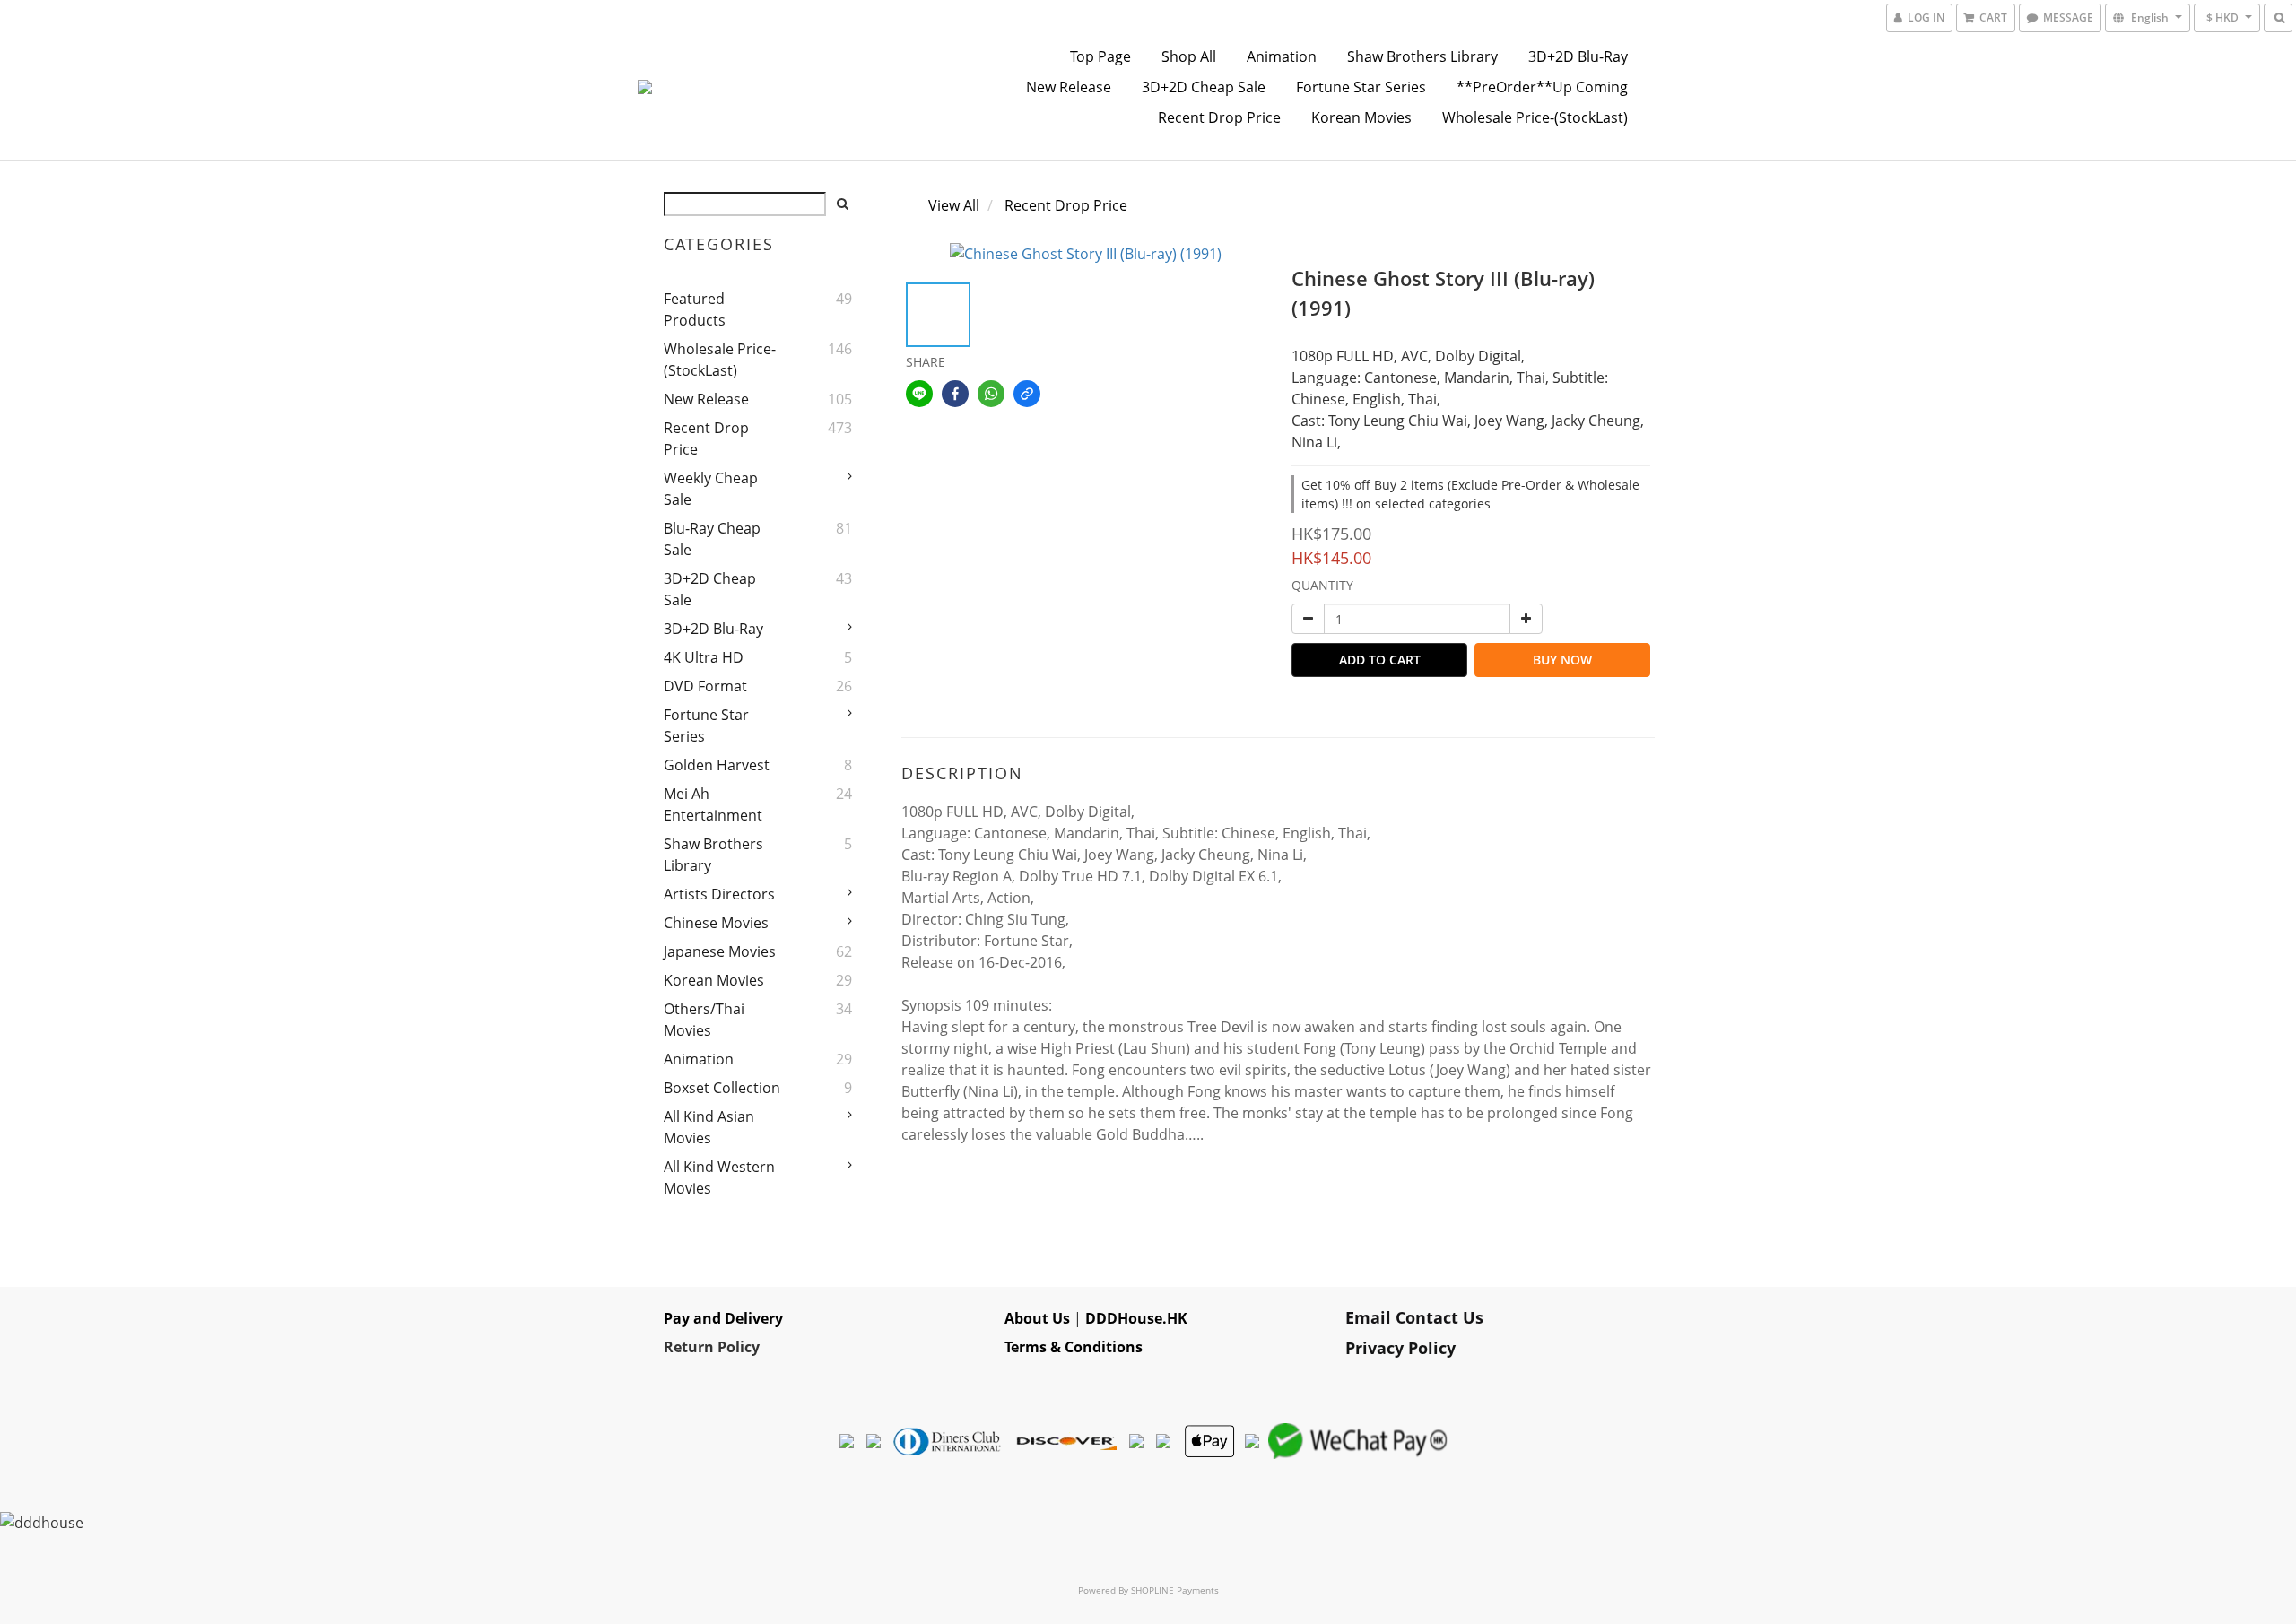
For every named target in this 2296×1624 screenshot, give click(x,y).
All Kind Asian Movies (709, 1127)
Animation (1282, 56)
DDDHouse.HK (1136, 1318)
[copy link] (1027, 394)
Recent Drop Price (1219, 117)
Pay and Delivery (723, 1318)
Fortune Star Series (1361, 87)
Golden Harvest (717, 765)
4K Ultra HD (704, 657)
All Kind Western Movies (719, 1177)
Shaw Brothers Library (1422, 56)
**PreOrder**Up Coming (1542, 87)
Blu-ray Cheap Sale (712, 539)
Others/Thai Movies (704, 1020)
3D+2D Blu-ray (1578, 56)
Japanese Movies (720, 951)
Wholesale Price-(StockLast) (1535, 117)
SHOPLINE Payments (1175, 1590)
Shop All (1189, 56)
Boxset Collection (722, 1088)
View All (954, 205)
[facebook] (955, 394)
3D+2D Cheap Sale (1204, 87)
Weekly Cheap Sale (711, 489)
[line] (919, 394)
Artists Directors (719, 894)
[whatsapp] (991, 394)
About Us (1037, 1318)
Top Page (1100, 56)
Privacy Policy (1400, 1348)
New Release (1069, 87)
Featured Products (695, 309)
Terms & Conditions (1074, 1347)
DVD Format (705, 686)
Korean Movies (1361, 117)
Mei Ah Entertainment (713, 804)
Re (673, 1347)
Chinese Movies (716, 923)
